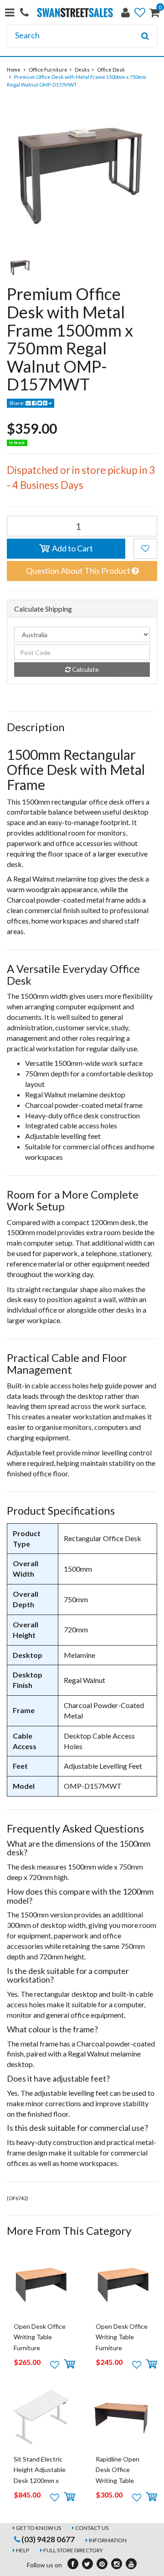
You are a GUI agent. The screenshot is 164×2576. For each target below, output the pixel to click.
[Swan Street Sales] (75, 12)
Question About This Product (79, 571)
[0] (154, 14)
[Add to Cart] (69, 2364)
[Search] (145, 36)
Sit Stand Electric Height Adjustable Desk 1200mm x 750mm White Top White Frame (40, 2480)
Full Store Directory (73, 2550)
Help (23, 2550)
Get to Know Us (38, 2528)
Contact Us (92, 2528)
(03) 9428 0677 (47, 2539)
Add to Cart (72, 548)
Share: (17, 403)
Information (108, 2540)
